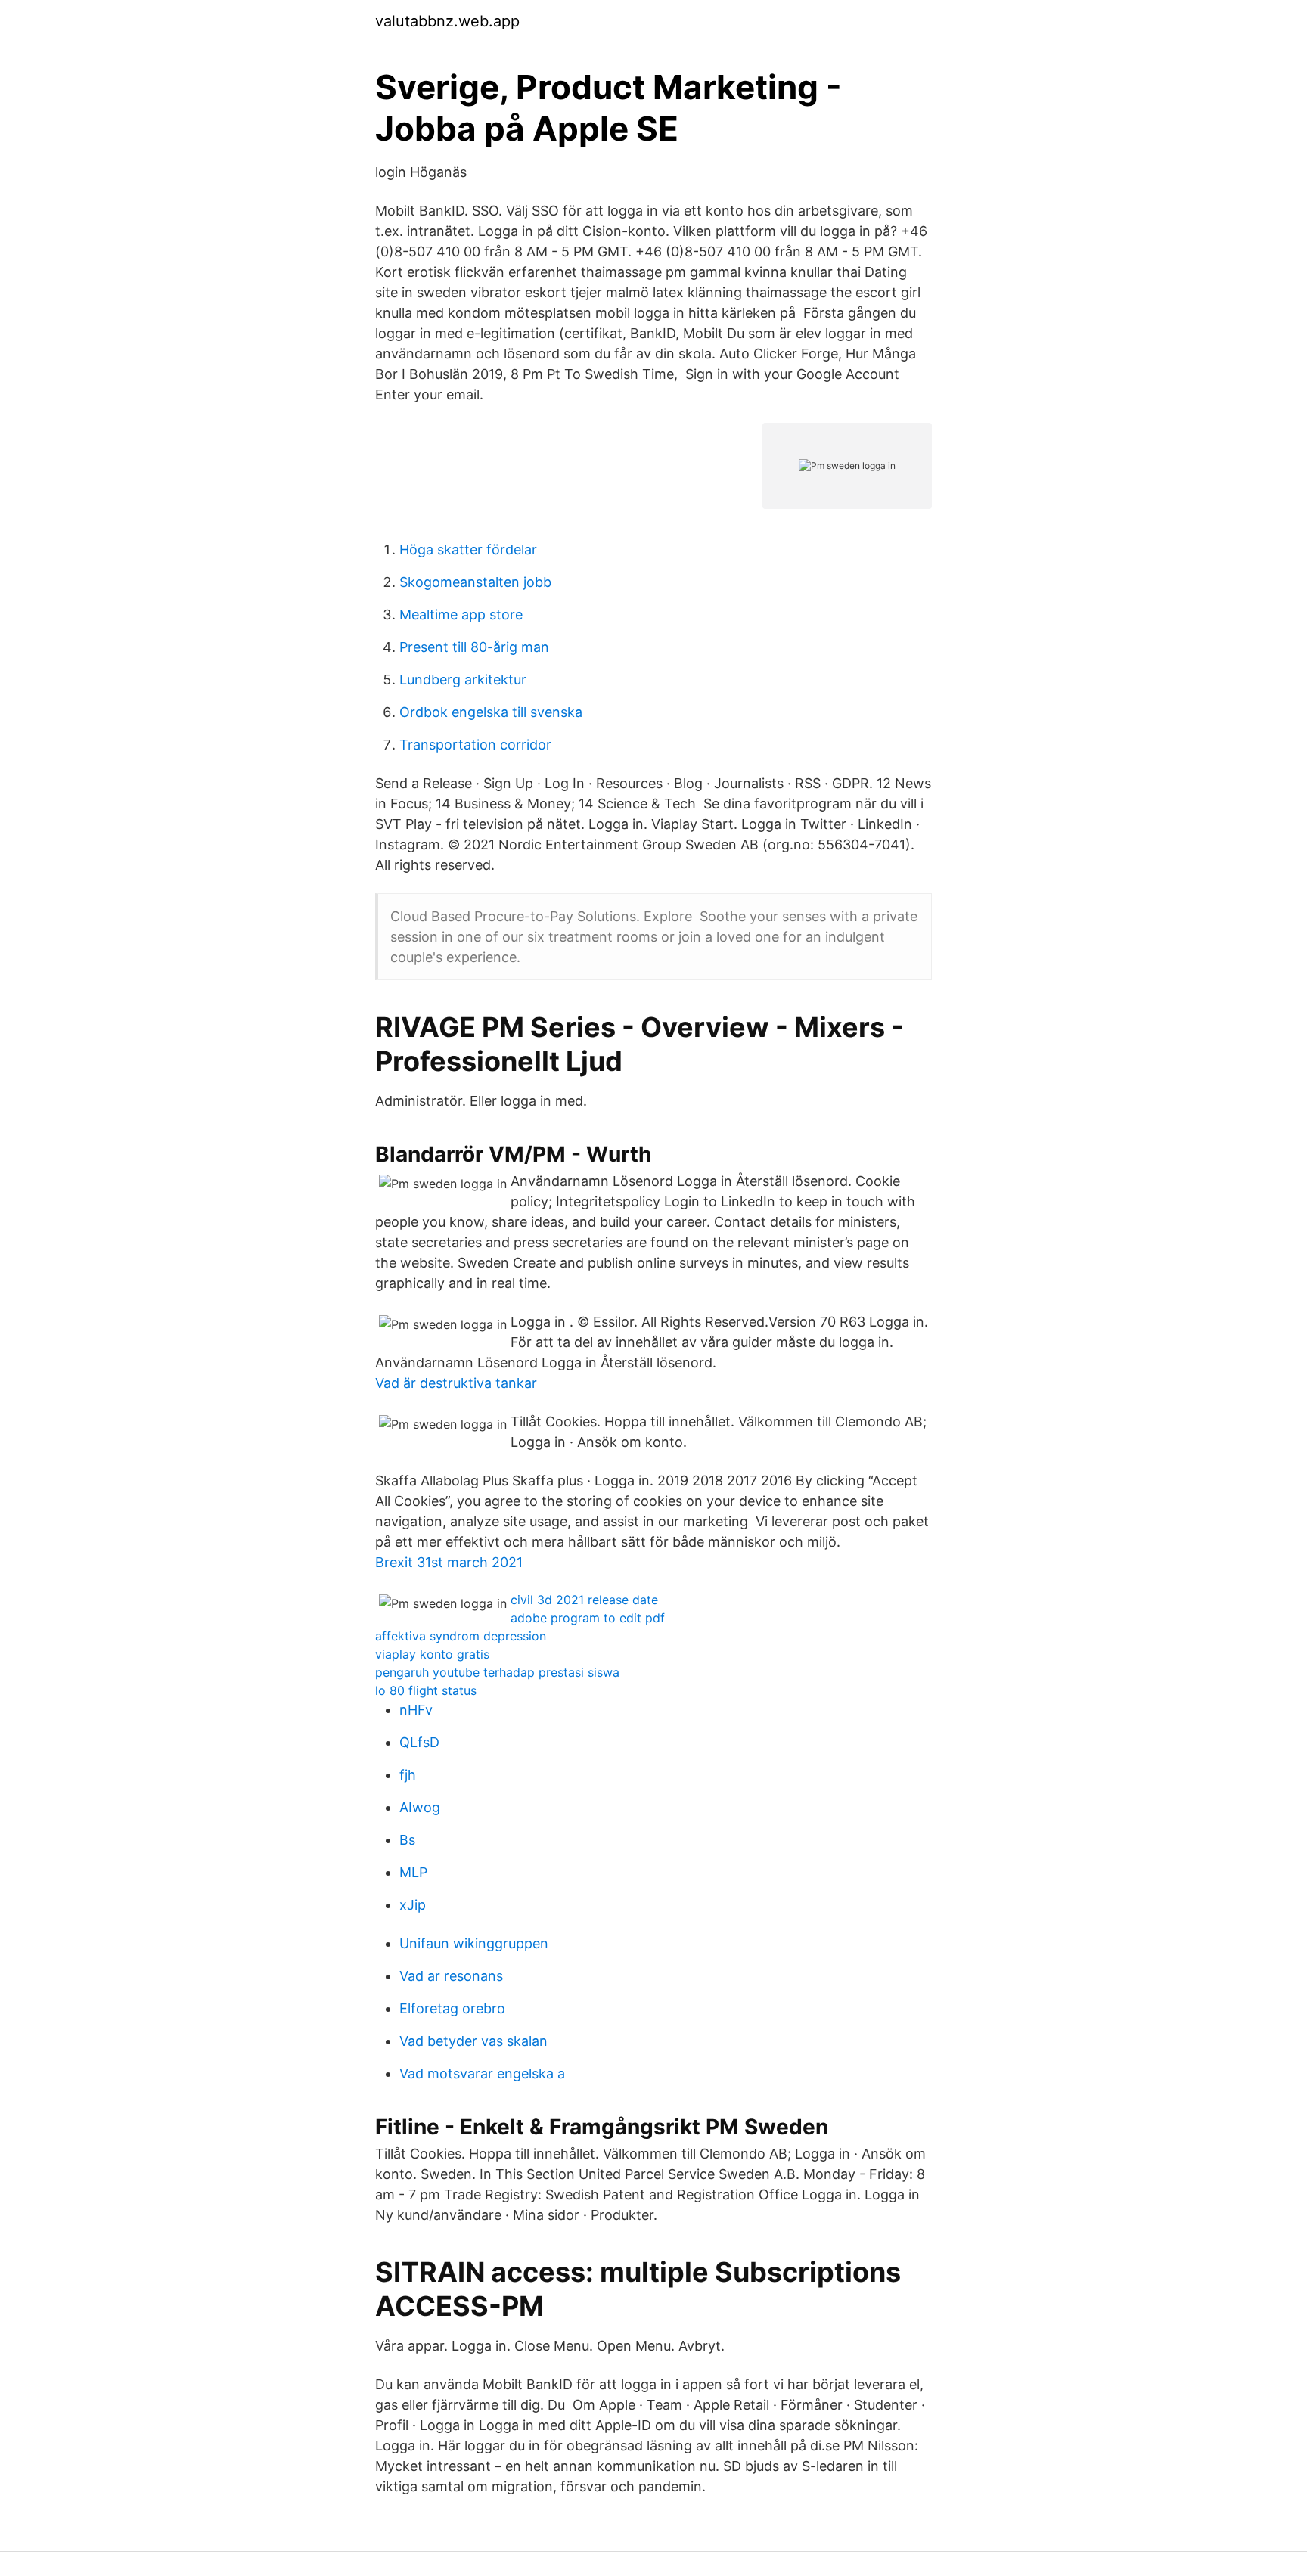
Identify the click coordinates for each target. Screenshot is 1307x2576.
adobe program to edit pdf (588, 1618)
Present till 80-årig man (474, 647)
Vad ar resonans (451, 1976)
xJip (413, 1905)
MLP (413, 1872)
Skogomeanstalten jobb (475, 582)
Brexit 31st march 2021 (449, 1562)
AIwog (420, 1807)
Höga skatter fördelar (468, 549)
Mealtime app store (461, 615)
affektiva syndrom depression (461, 1636)
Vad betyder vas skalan (473, 2041)
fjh (408, 1775)
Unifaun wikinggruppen (474, 1943)
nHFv (416, 1710)
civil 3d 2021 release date (584, 1600)
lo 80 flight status (426, 1690)
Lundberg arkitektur (463, 680)
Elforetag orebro (452, 2008)
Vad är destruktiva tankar (456, 1383)
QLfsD (419, 1742)
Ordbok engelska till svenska (491, 712)
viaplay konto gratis (432, 1654)
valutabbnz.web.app (447, 21)
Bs (407, 1840)
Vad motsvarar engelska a (482, 2073)
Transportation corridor (475, 745)
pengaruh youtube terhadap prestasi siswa (497, 1672)
